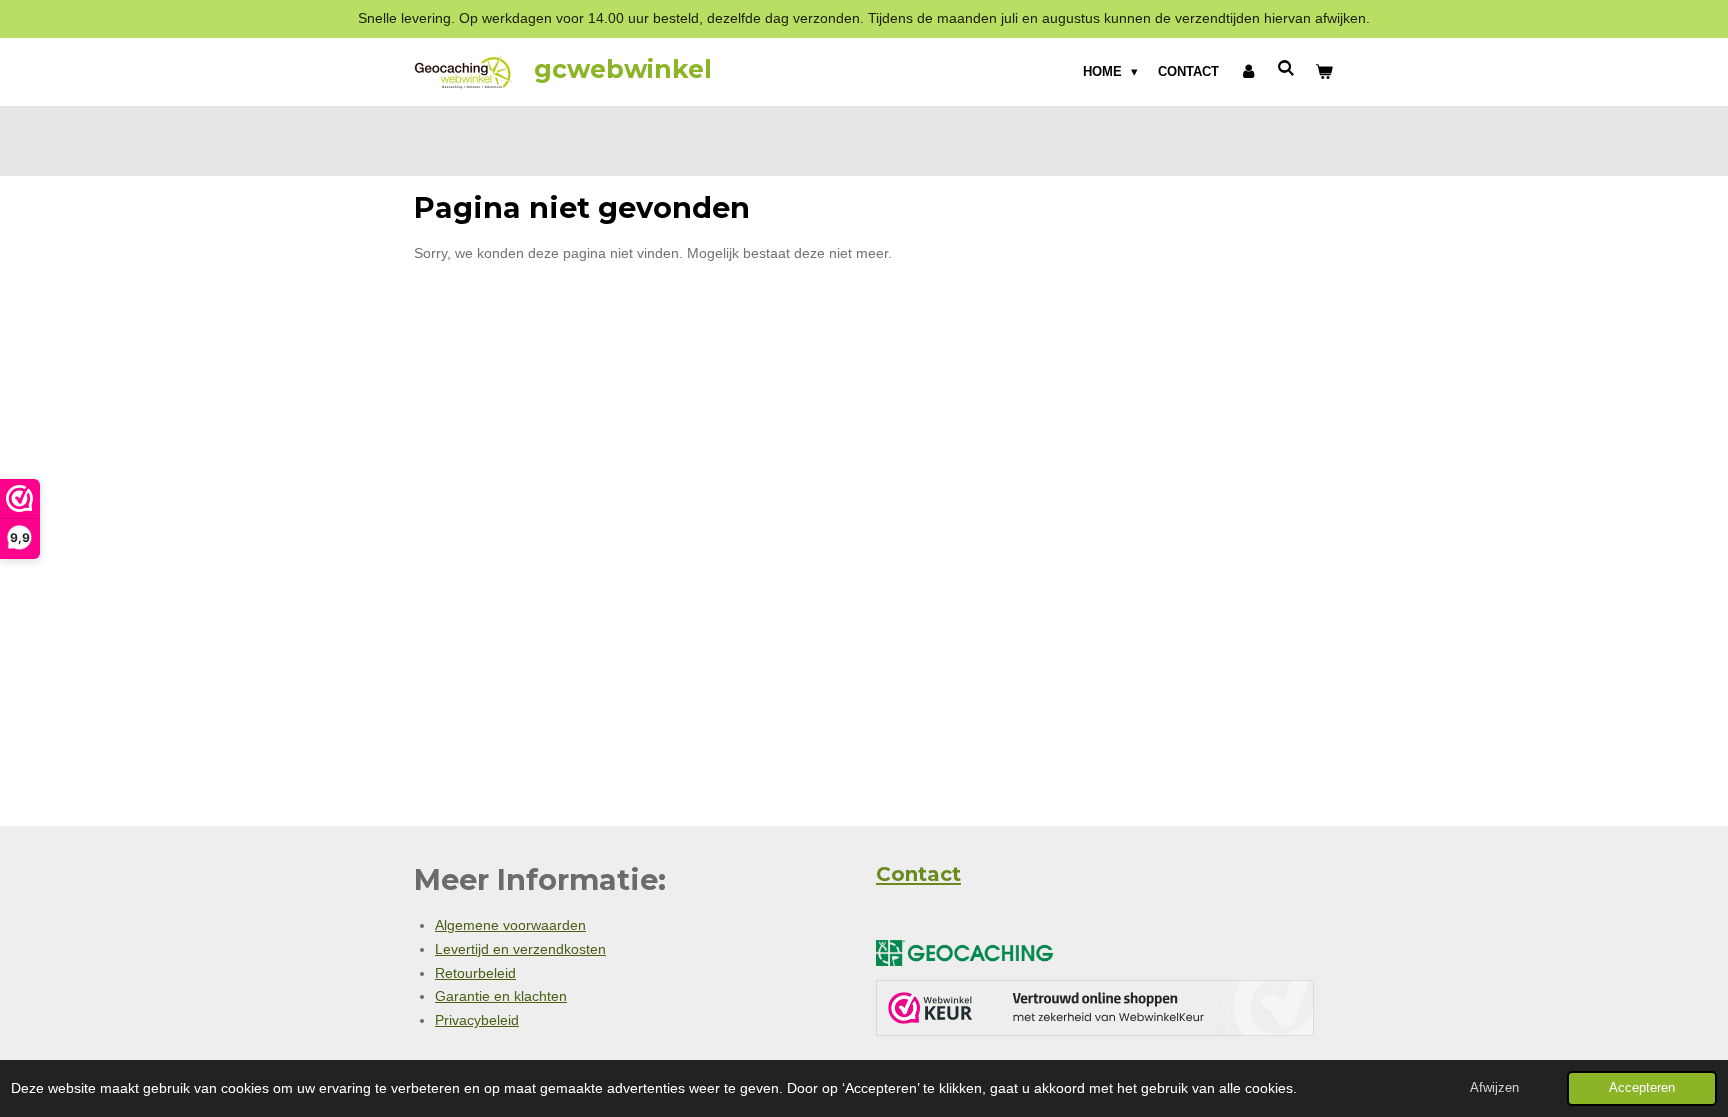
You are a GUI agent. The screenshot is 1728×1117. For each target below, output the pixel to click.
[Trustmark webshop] (1095, 1012)
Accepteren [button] (1642, 1088)
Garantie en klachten (501, 996)
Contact (918, 874)
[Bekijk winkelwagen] (1325, 72)
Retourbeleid (475, 973)
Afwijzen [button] (1494, 1088)
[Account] (1248, 72)
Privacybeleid (477, 1020)
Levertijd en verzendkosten (520, 949)
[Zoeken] (1287, 68)
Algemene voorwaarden (510, 925)
